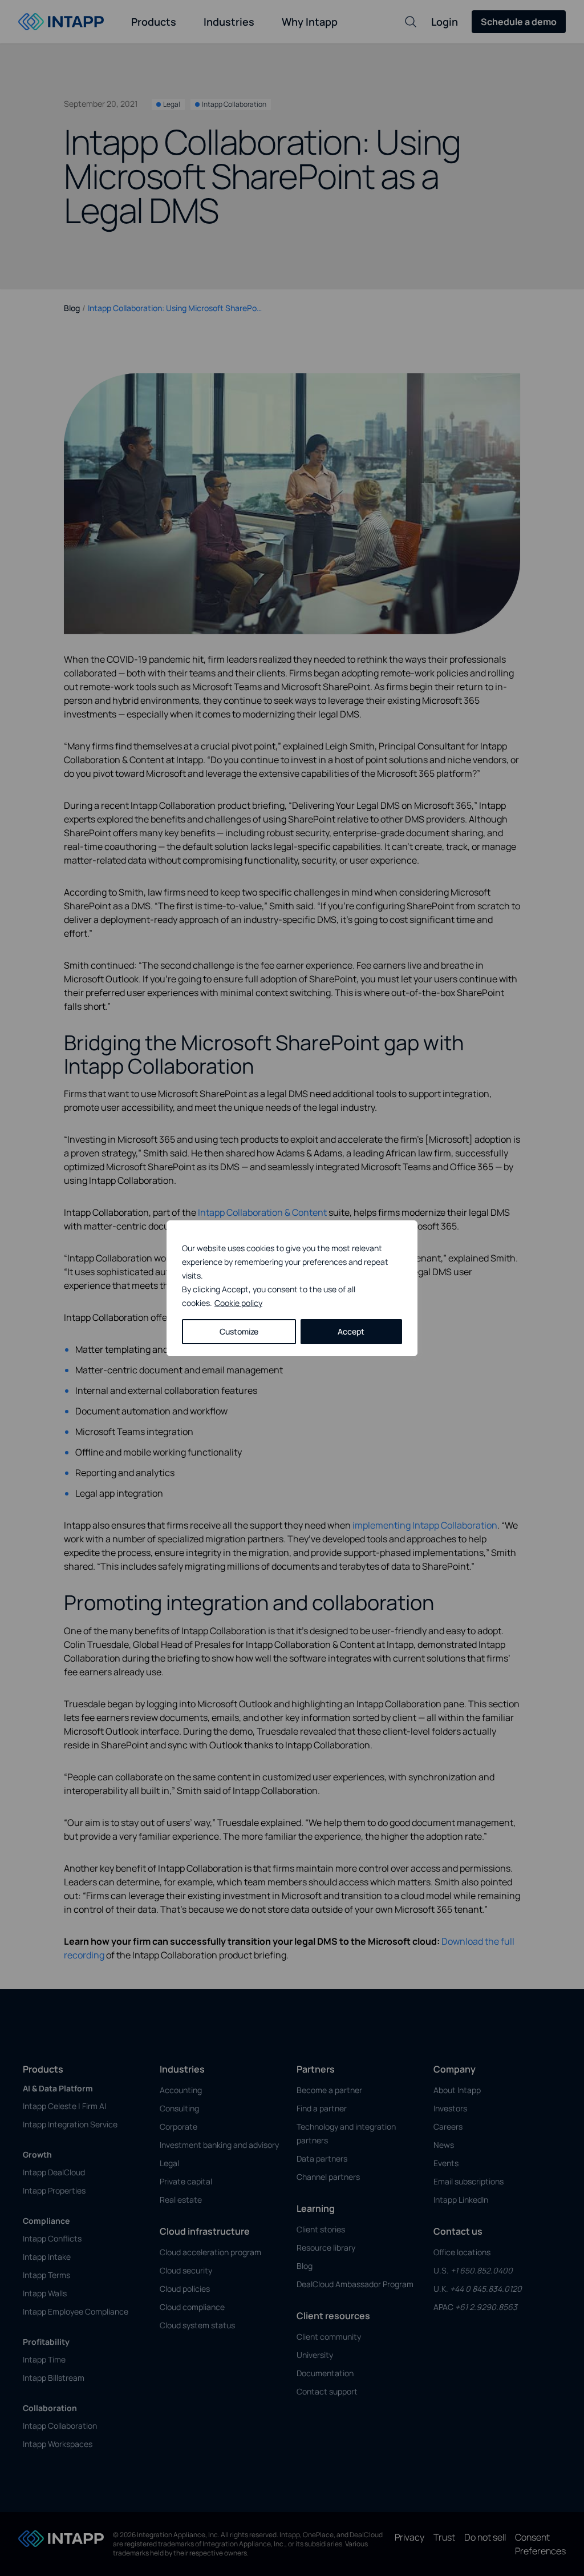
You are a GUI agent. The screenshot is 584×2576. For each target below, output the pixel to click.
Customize (239, 1331)
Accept (351, 1331)
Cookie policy (238, 1303)
